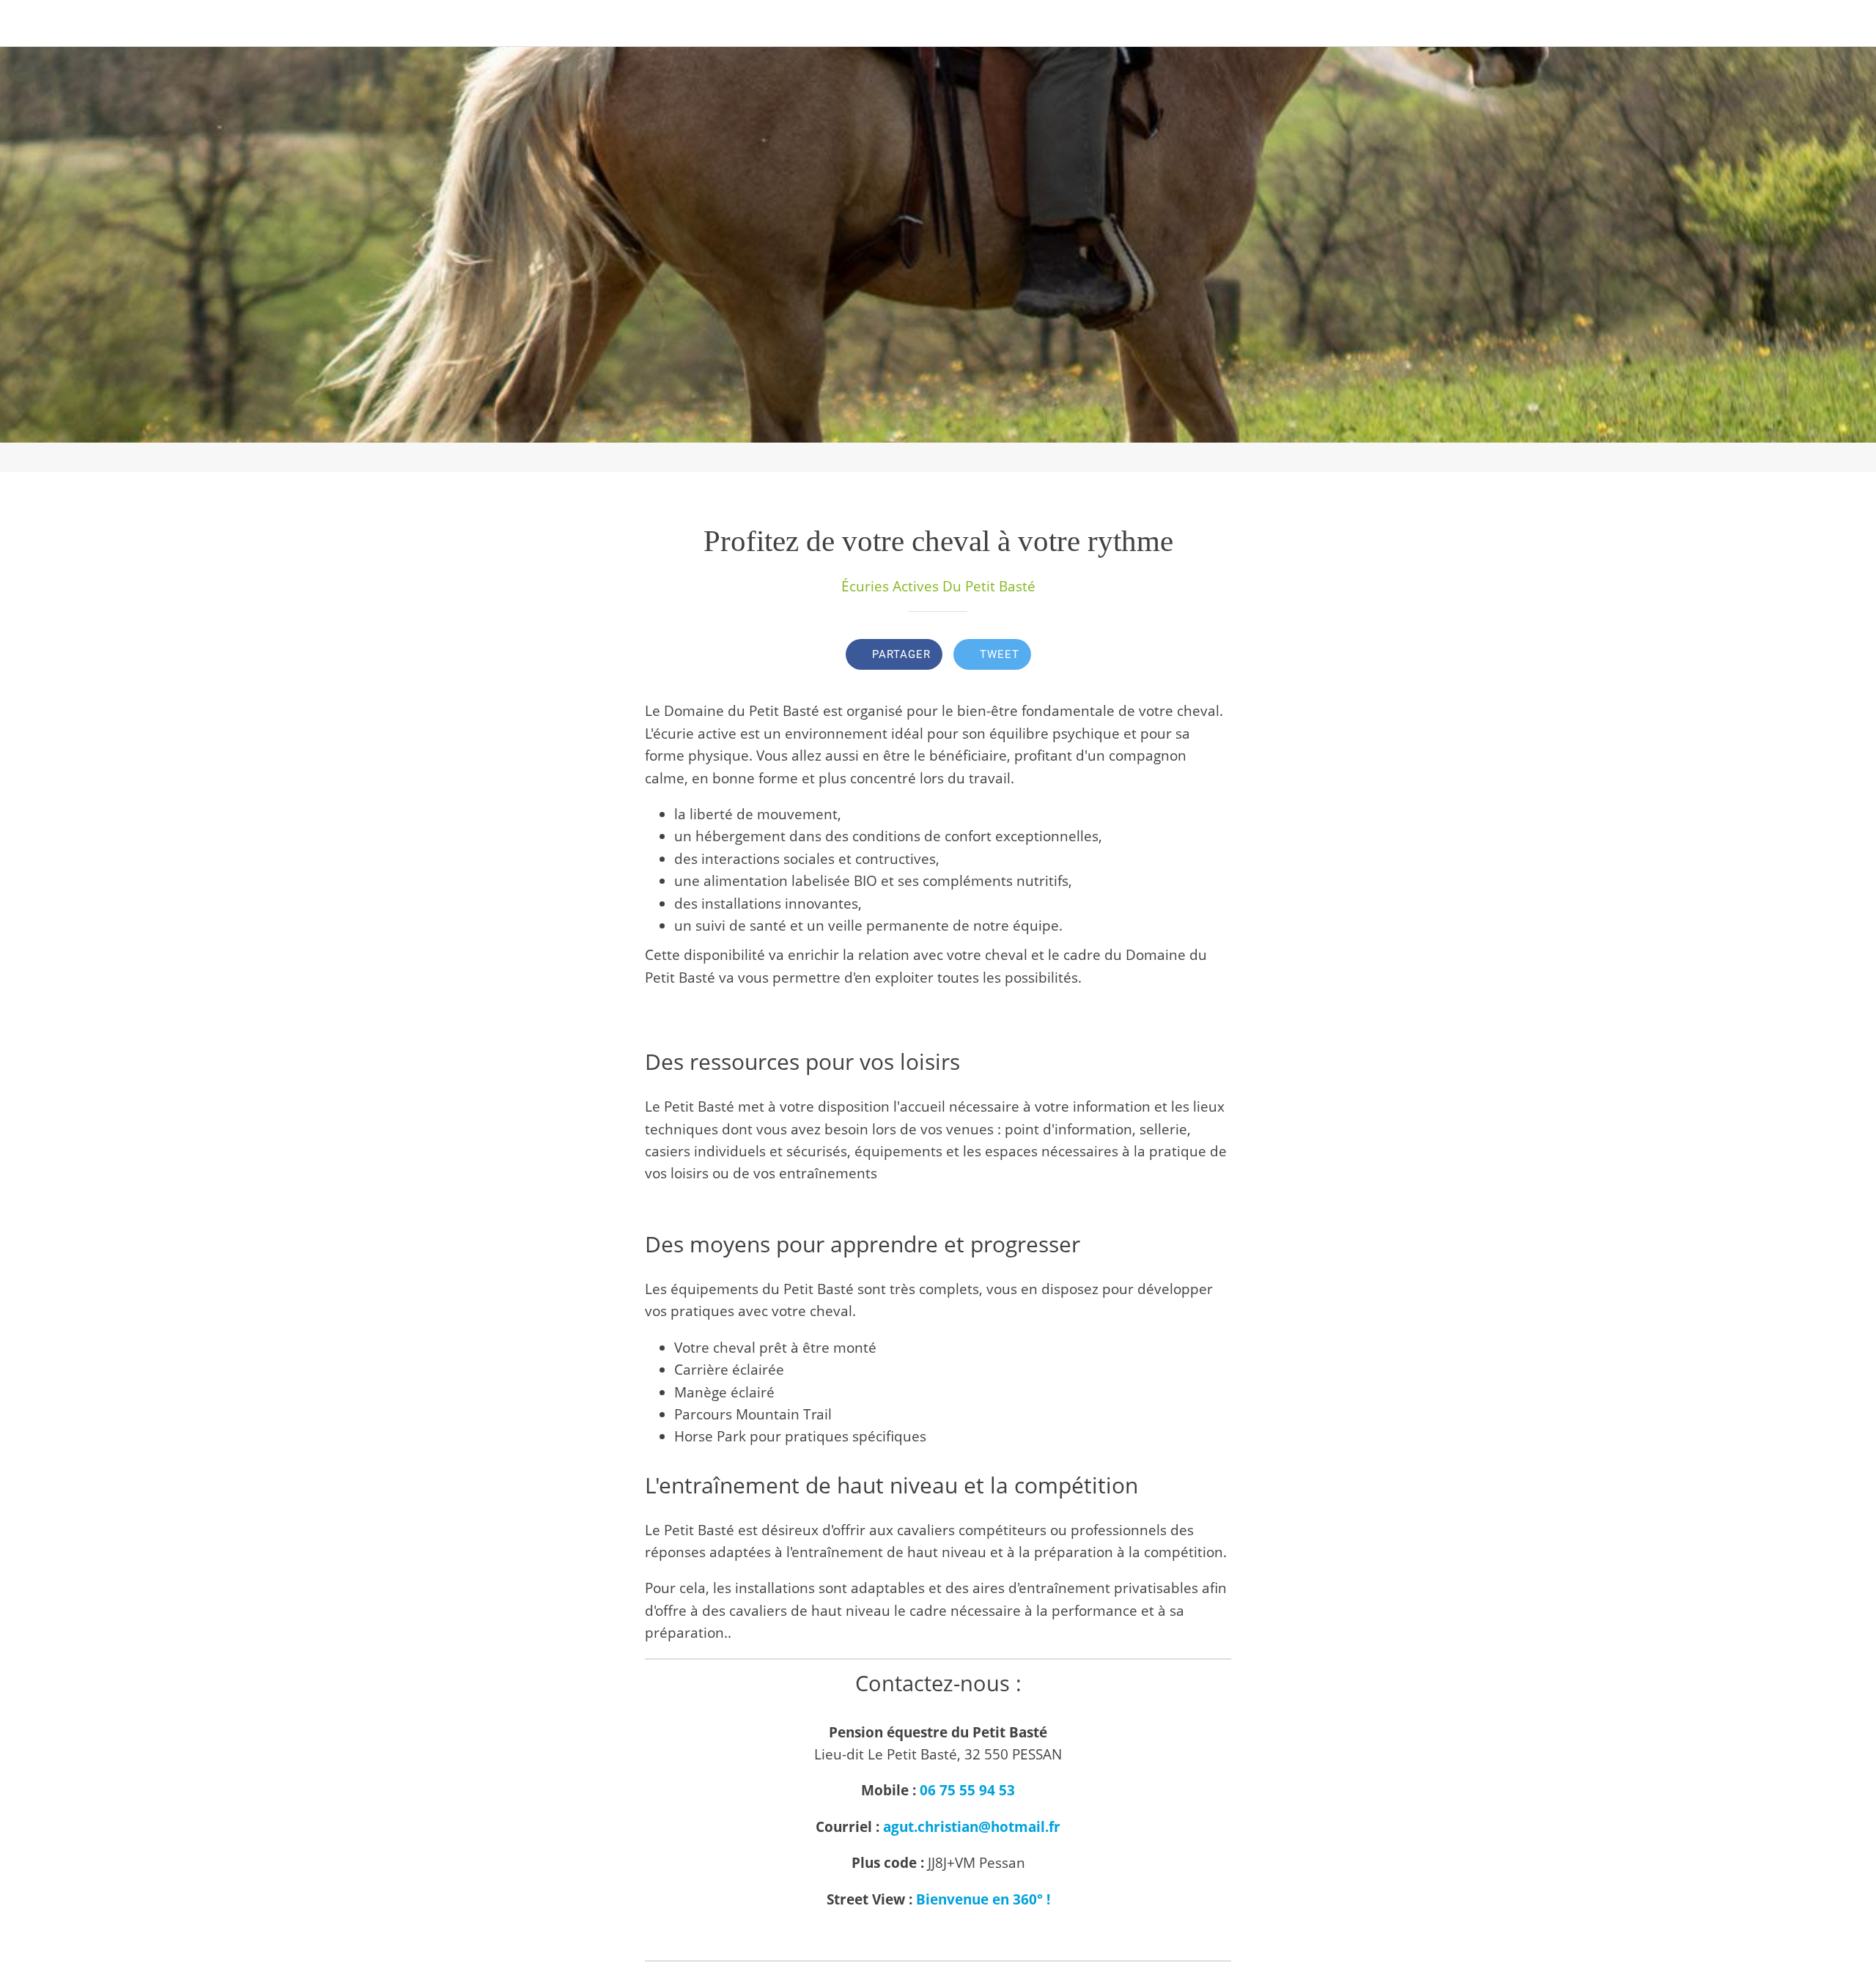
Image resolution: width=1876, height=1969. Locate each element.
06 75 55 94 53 (967, 1790)
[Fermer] (29, 23)
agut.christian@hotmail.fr (972, 1827)
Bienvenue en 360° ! (983, 1899)
